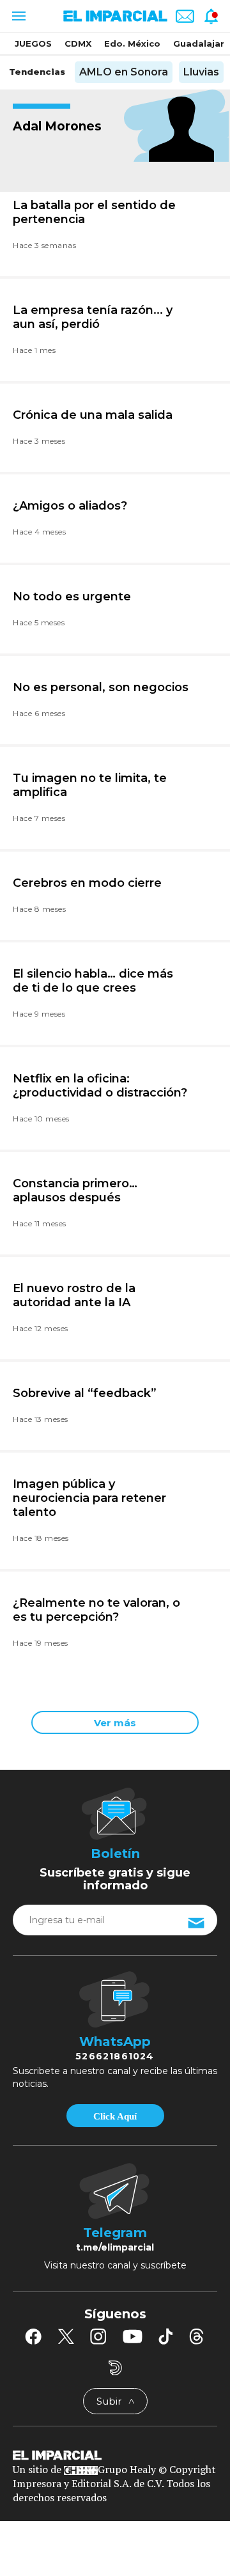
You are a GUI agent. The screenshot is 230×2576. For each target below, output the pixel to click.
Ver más (115, 1723)
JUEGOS (33, 43)
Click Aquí (115, 2116)
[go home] (115, 2455)
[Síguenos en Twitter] (66, 2336)
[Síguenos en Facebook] (33, 2336)
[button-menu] (18, 16)
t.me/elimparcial (115, 2247)
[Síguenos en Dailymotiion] (115, 2368)
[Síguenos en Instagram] (98, 2336)
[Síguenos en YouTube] (133, 2336)
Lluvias (201, 72)
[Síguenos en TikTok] (165, 2336)
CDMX (78, 43)
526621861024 (115, 2056)
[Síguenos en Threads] (197, 2336)
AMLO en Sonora (124, 72)
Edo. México (132, 43)
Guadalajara (201, 43)
